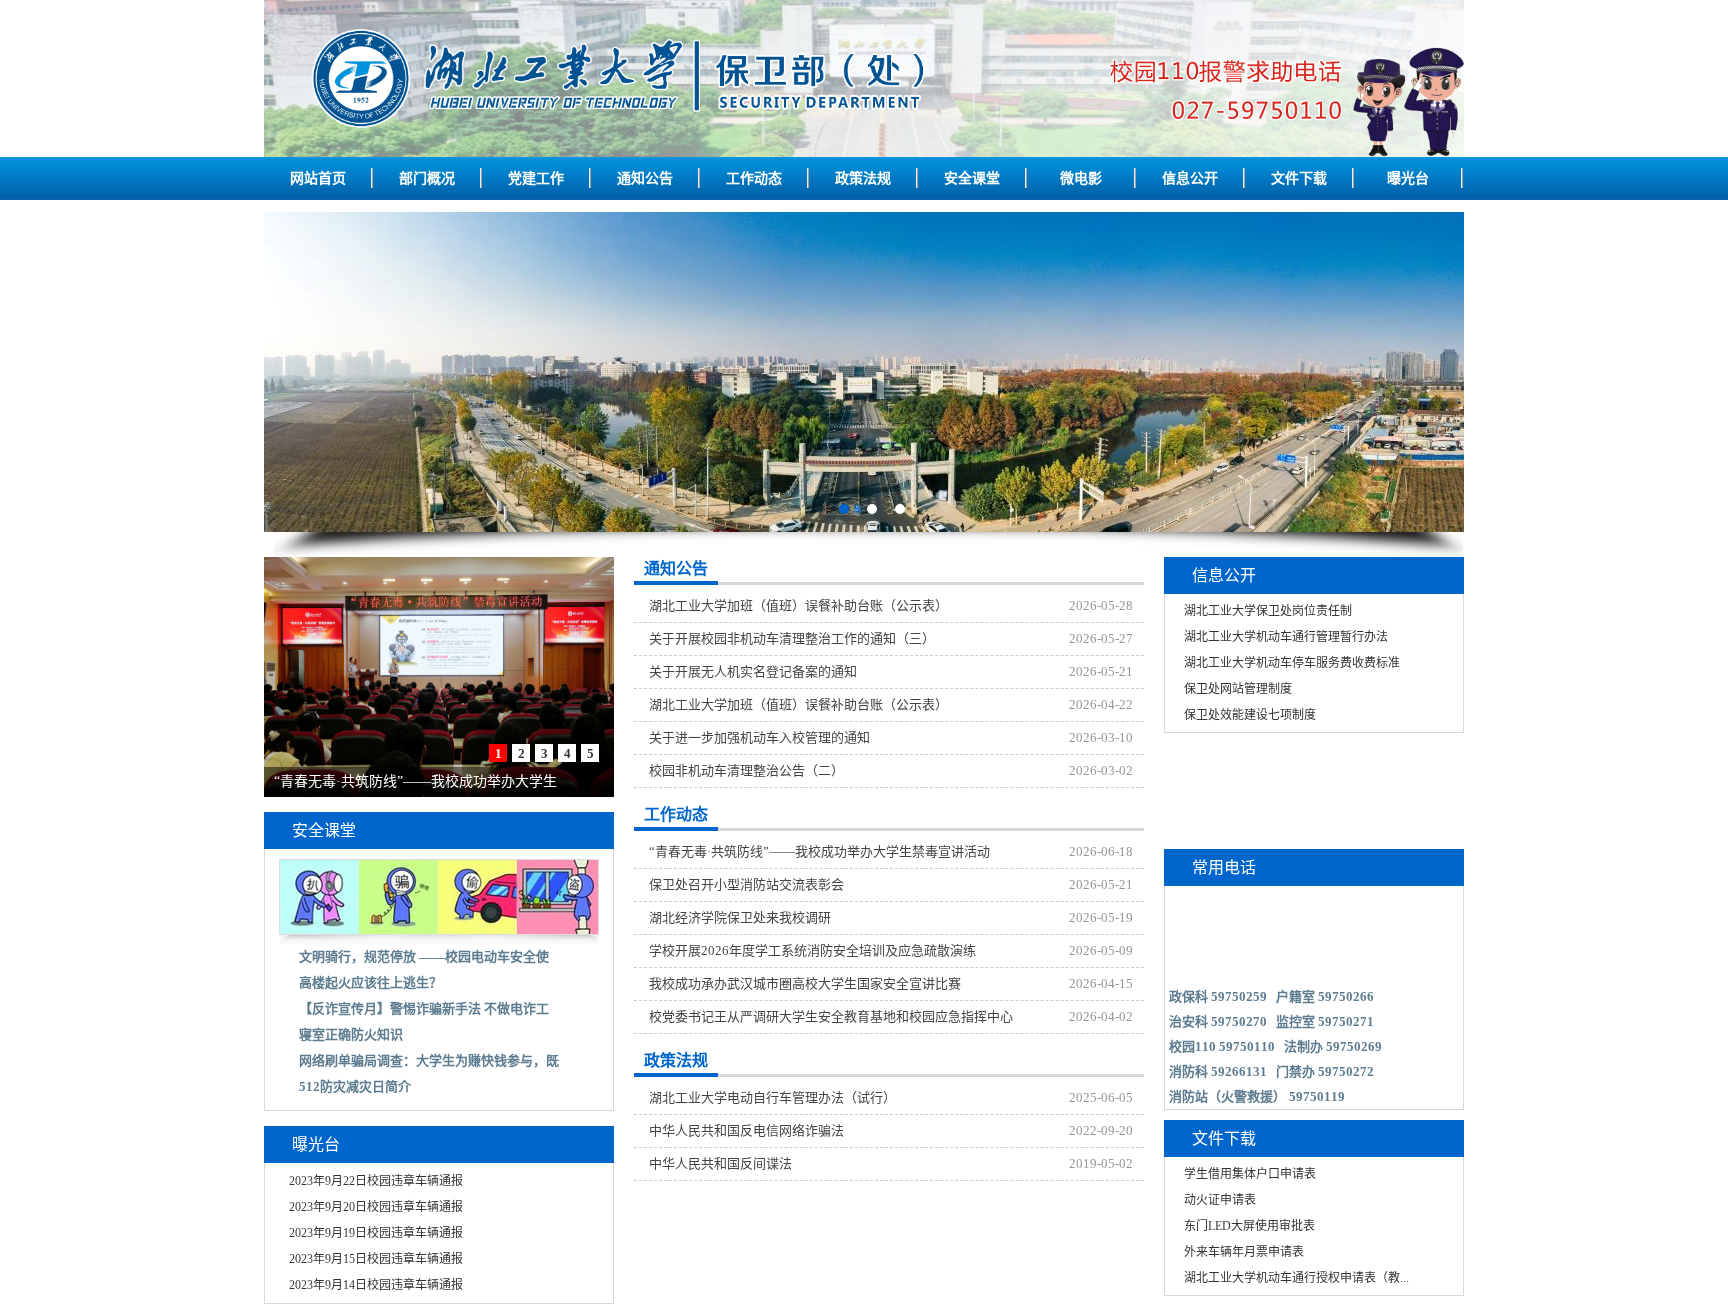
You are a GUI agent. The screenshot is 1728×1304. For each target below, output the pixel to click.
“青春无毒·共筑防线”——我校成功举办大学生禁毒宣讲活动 (819, 851)
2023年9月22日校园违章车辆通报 (376, 1181)
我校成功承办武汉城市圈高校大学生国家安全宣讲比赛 (805, 983)
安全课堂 (972, 178)
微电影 (1081, 178)
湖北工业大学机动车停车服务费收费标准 (1292, 663)
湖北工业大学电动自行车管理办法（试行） (772, 1097)
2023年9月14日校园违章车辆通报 (376, 1285)
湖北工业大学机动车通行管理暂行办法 (1286, 637)
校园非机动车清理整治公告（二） (746, 770)
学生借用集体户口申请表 (1250, 1174)
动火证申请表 (1220, 1200)
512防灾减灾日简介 (355, 1086)
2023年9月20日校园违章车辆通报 (376, 1207)
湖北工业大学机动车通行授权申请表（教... (1296, 1278)
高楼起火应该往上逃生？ (370, 982)
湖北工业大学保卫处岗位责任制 (1268, 611)
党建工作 (536, 178)
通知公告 (645, 178)
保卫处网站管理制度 (1238, 689)
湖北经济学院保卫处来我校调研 (740, 917)
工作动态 (754, 178)
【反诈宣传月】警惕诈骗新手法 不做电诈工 (424, 1008)
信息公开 (1190, 178)
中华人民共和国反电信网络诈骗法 (746, 1130)
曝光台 (1408, 178)
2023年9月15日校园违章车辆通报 (376, 1259)
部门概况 (427, 178)
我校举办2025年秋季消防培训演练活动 (393, 781)
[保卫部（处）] (864, 152)
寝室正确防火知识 (351, 1034)
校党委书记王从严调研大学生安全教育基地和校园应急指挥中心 (831, 1016)
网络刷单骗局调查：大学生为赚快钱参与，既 (429, 1060)
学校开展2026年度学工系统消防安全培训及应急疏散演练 (812, 950)
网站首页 (318, 178)
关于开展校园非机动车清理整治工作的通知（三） (792, 638)
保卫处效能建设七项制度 (1250, 715)
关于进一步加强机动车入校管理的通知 (759, 737)
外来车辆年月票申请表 (1244, 1252)
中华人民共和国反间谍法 (720, 1163)
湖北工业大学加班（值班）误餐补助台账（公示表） (798, 605)
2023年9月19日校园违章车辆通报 (376, 1233)
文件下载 (1299, 178)
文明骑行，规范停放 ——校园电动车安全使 (424, 956)
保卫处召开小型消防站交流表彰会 (746, 884)
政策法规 (863, 178)
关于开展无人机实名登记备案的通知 (753, 671)
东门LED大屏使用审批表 (1249, 1226)
